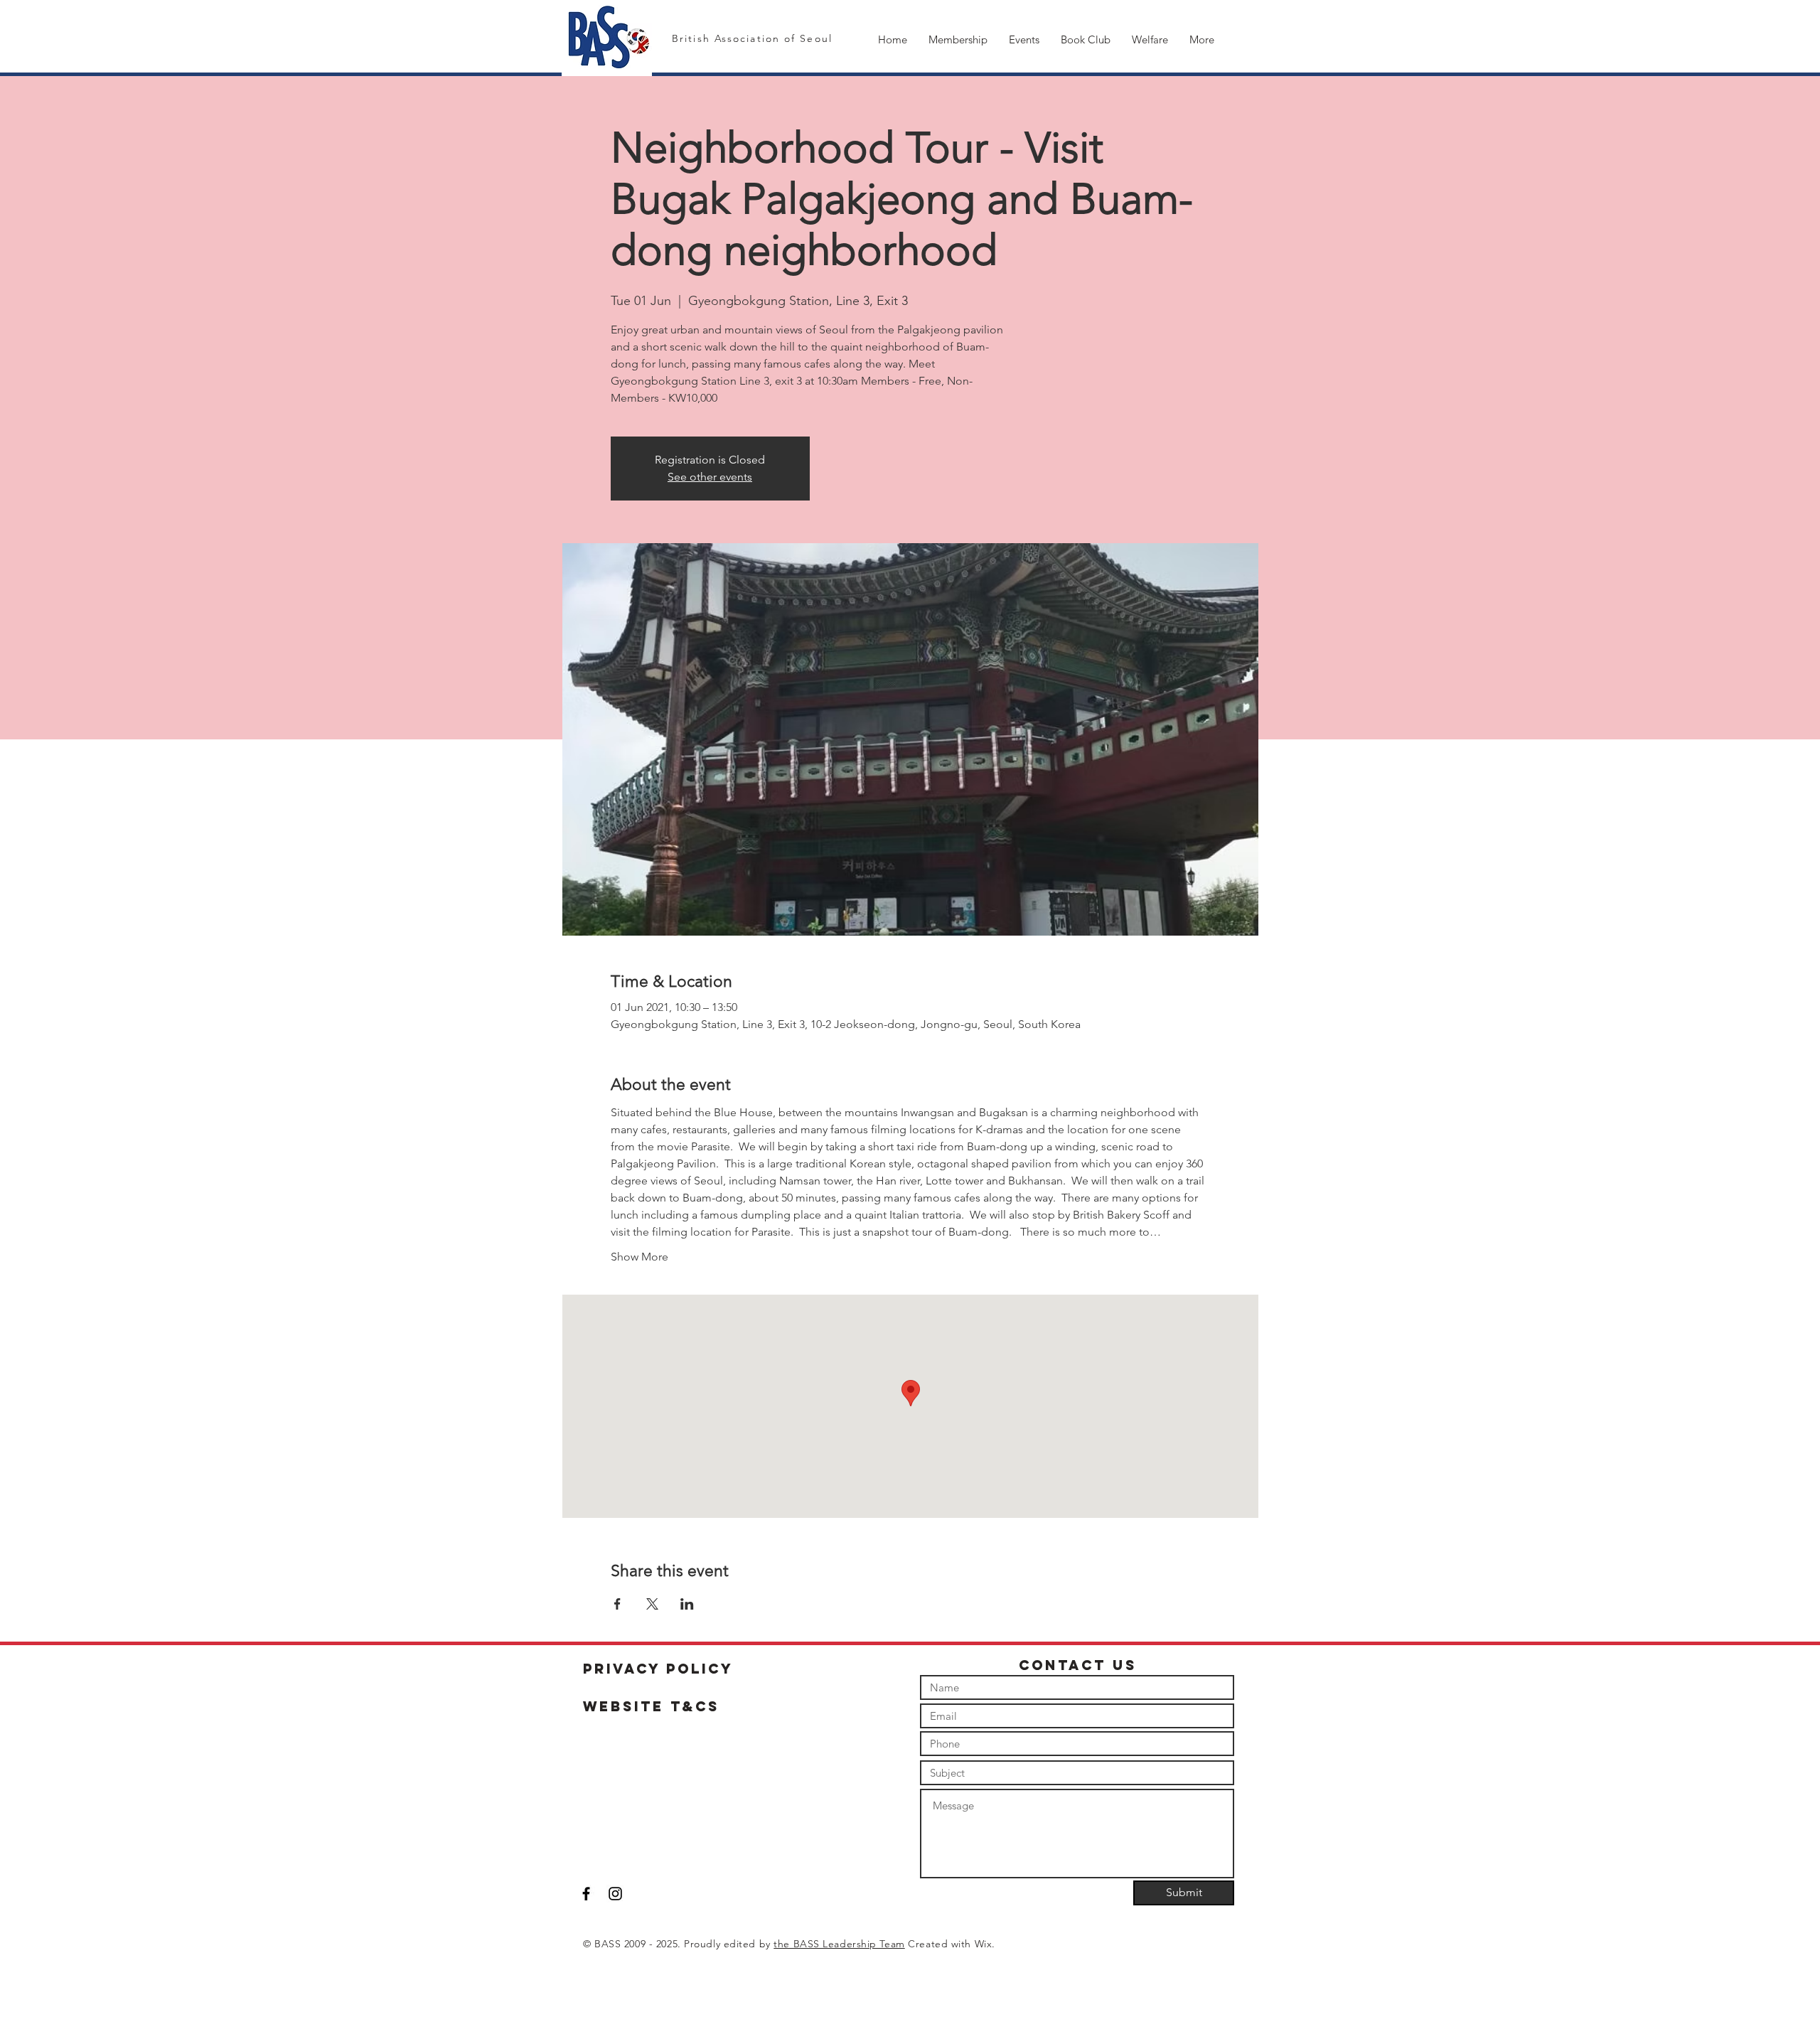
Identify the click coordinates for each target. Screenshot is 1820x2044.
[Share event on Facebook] (617, 1604)
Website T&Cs (651, 1706)
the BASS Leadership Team (839, 1944)
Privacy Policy (658, 1669)
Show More (639, 1257)
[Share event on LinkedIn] (687, 1604)
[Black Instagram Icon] (615, 1894)
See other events (710, 477)
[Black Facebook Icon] (586, 1894)
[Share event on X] (652, 1604)
